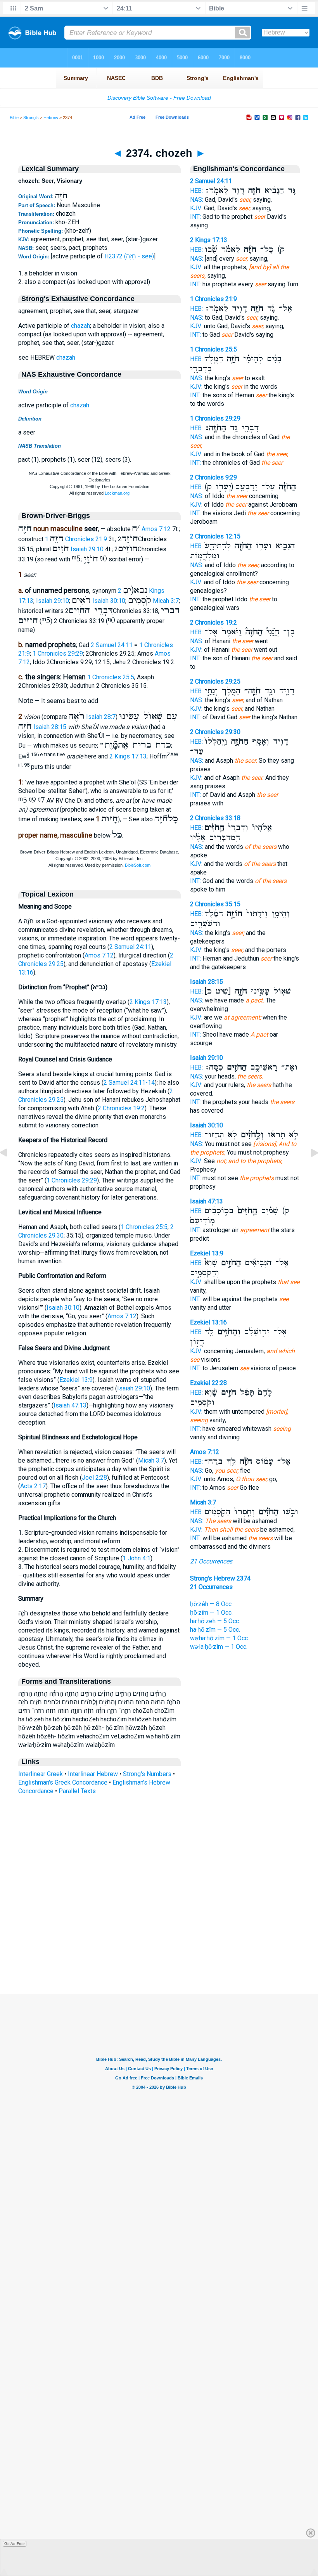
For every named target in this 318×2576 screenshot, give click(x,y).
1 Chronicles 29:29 (58, 654)
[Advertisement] (159, 1947)
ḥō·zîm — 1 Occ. (211, 1613)
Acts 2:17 (33, 1486)
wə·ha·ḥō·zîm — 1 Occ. (219, 1638)
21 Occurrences (211, 1561)
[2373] (10, 1170)
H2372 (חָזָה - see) (129, 256)
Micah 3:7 (166, 601)
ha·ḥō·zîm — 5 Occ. (215, 1630)
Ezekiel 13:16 (208, 1322)
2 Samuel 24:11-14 (129, 1083)
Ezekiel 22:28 (208, 1383)
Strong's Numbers (147, 1774)
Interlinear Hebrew (93, 1774)
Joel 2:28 (94, 1478)
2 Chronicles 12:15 (215, 536)
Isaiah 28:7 (101, 717)
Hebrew (51, 118)
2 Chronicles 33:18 (215, 818)
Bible (14, 118)
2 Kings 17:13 (128, 756)
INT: (195, 217)
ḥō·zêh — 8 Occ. (211, 1604)
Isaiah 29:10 (87, 549)
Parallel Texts (77, 1791)
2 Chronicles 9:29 (213, 477)
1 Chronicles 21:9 (76, 539)
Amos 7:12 (156, 529)
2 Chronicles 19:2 (121, 1108)
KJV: (196, 208)
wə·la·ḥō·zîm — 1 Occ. (219, 1647)
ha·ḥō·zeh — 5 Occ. (215, 1621)
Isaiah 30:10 (109, 601)
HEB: (196, 191)
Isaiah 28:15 (50, 727)
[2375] (308, 1170)
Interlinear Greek (41, 1774)
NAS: (197, 200)
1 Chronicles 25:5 (111, 677)
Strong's (31, 118)
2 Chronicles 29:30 (215, 732)
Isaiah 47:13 (70, 1405)
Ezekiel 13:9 (76, 1380)
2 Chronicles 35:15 (215, 904)
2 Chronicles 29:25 (215, 681)
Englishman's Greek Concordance (63, 1782)
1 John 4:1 (137, 1558)
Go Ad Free (15, 2544)
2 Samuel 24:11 (112, 645)
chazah (80, 326)
